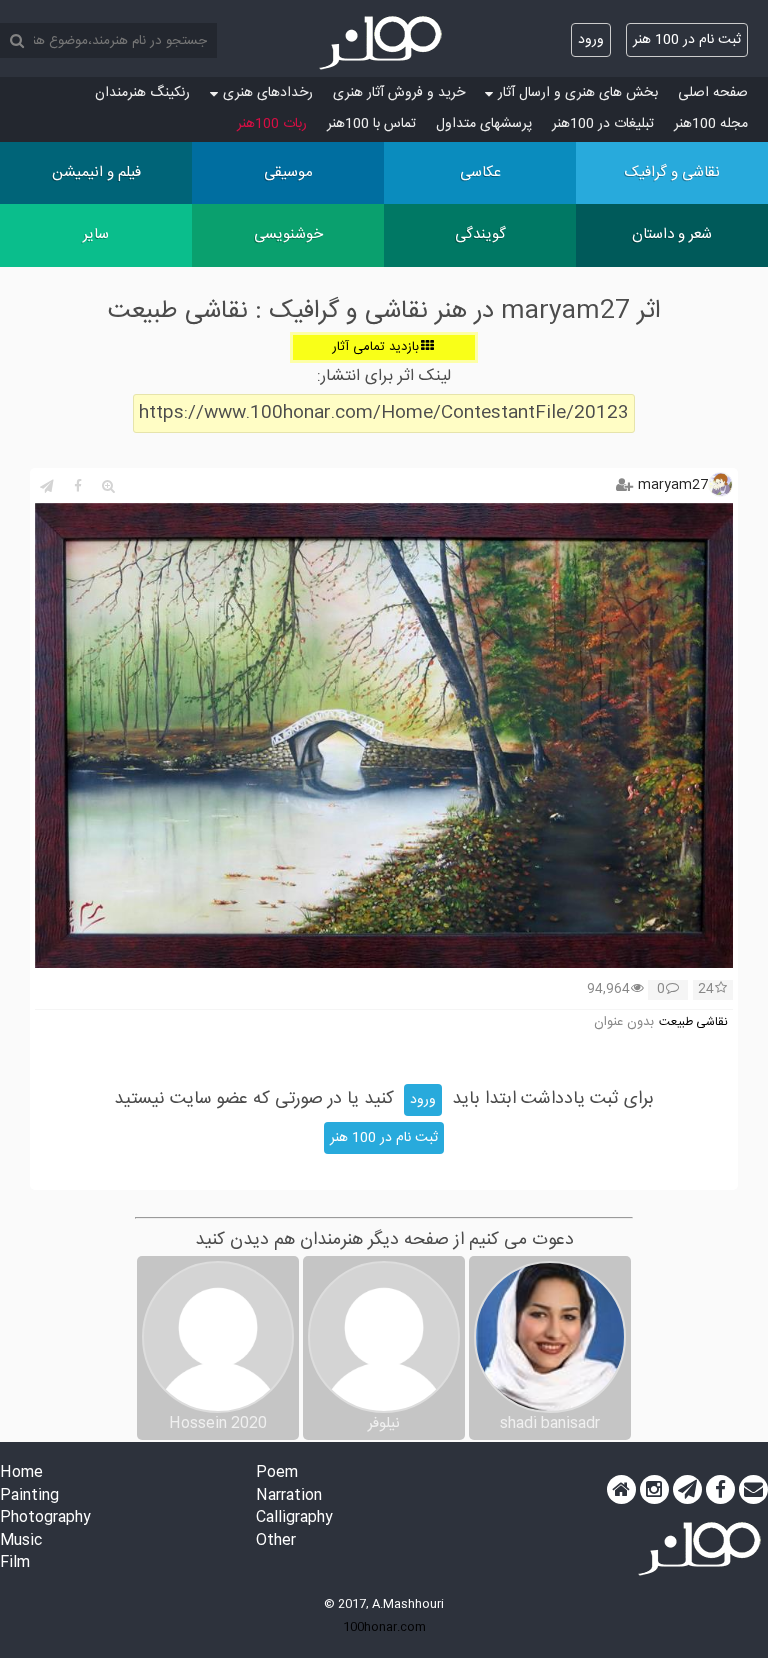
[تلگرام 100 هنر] (687, 1490)
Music (21, 1541)
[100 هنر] (384, 43)
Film (15, 1563)
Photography (45, 1518)
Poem (277, 1473)
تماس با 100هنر (371, 124)
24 (706, 990)
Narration (289, 1496)
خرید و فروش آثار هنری (399, 93)
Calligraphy (294, 1518)
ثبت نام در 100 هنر (687, 40)
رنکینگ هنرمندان (142, 93)
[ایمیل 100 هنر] (753, 1490)
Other (276, 1541)
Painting (29, 1496)
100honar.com (384, 1627)
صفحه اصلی (713, 93)
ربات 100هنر (272, 124)
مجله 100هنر (711, 124)
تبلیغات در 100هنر (603, 124)
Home (21, 1473)
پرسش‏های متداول (484, 124)
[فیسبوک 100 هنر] (720, 1490)
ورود (591, 40)
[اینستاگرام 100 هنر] (654, 1490)
